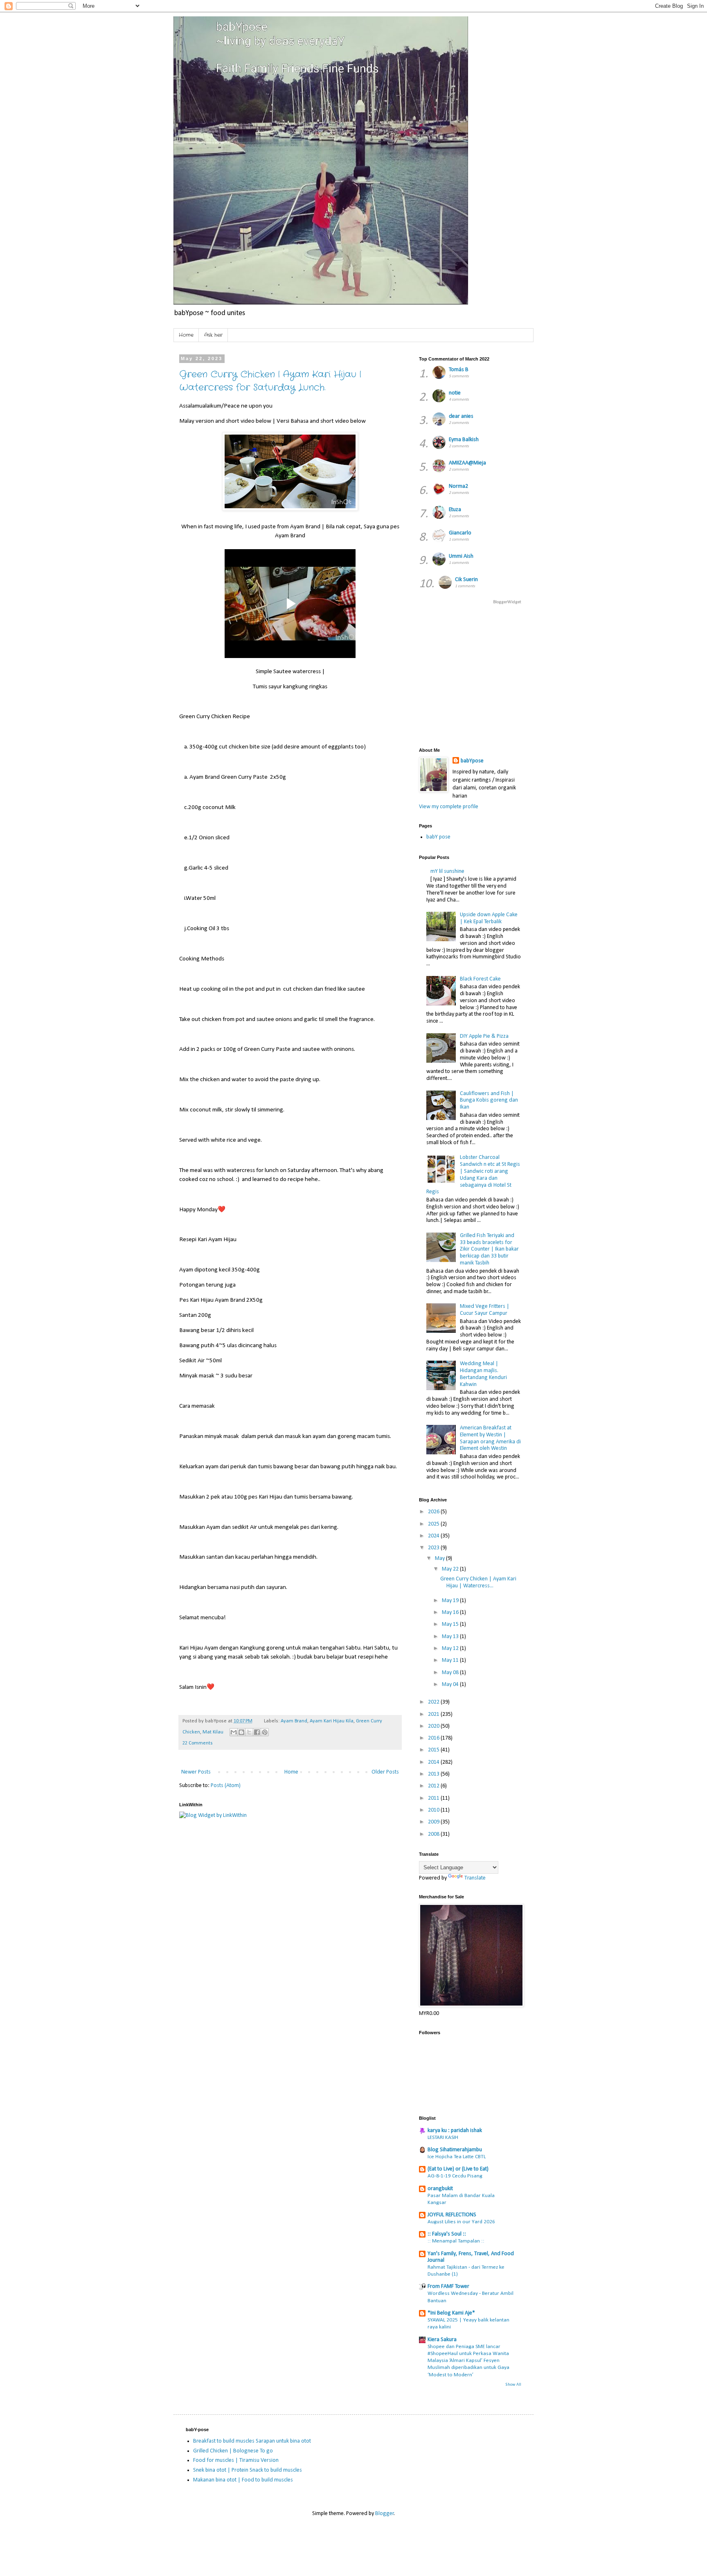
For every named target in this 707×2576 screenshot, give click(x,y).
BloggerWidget (507, 602)
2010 (434, 1810)
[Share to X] (249, 1732)
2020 (434, 1726)
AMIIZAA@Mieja (467, 463)
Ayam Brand (294, 1721)
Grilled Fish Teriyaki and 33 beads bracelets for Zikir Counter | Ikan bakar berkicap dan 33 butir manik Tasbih (489, 1249)
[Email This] (234, 1732)
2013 (434, 1774)
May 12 (451, 1649)
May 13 (451, 1637)
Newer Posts (196, 1772)
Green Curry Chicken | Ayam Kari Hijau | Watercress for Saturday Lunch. (270, 381)
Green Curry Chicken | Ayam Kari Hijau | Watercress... (478, 1582)
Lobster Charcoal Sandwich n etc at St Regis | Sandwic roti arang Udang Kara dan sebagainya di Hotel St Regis (473, 1175)
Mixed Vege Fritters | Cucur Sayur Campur (485, 1310)
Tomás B (459, 370)
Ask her (213, 335)
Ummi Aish (461, 556)
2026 (434, 1512)
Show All (513, 2385)
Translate (475, 1878)
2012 (434, 1786)
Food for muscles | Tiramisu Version (236, 2460)
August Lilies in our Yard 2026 (461, 2222)
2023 (434, 1548)
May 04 (451, 1685)
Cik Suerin (466, 580)
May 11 (451, 1660)
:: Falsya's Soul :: (447, 2234)
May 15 (451, 1624)
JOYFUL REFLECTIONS (452, 2215)
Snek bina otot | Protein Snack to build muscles (248, 2470)
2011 (434, 1798)
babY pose (438, 837)
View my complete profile (449, 807)
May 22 (451, 1569)
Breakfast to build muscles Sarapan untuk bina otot (252, 2441)
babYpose (472, 761)
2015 (434, 1750)
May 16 (451, 1613)
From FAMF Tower (448, 2286)
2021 (434, 1714)
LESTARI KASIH (443, 2138)
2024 (434, 1536)
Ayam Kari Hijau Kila (332, 1721)
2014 (434, 1762)
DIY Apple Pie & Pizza (484, 1036)
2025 (434, 1524)
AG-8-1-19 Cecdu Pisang (455, 2176)
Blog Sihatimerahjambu (455, 2150)
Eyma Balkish (464, 440)
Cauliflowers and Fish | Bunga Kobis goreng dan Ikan (489, 1101)
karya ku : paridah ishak (455, 2131)
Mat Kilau (213, 1732)
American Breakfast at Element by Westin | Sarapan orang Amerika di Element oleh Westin (490, 1438)
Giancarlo (460, 533)
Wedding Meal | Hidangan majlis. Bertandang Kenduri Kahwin (483, 1374)
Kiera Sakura (442, 2340)
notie (455, 393)
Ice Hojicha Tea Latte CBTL (457, 2157)
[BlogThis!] (241, 1732)
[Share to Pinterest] (265, 1732)
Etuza (455, 510)
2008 (434, 1834)
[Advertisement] (563, 675)
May (440, 1558)
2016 (434, 1738)
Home (186, 335)
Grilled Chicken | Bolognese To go (233, 2451)
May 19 (451, 1601)
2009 (434, 1822)
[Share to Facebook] (257, 1732)
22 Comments (198, 1743)
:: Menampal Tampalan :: (456, 2241)
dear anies (461, 416)
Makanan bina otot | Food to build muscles (243, 2480)
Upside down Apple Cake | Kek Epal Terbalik (489, 918)
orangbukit (440, 2189)
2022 (434, 1702)
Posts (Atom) (226, 1786)
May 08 (451, 1673)
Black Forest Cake (480, 979)
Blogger (385, 2514)
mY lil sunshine (447, 871)
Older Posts (385, 1772)
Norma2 (458, 486)
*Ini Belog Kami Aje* (451, 2313)
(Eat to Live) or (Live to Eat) (458, 2169)
